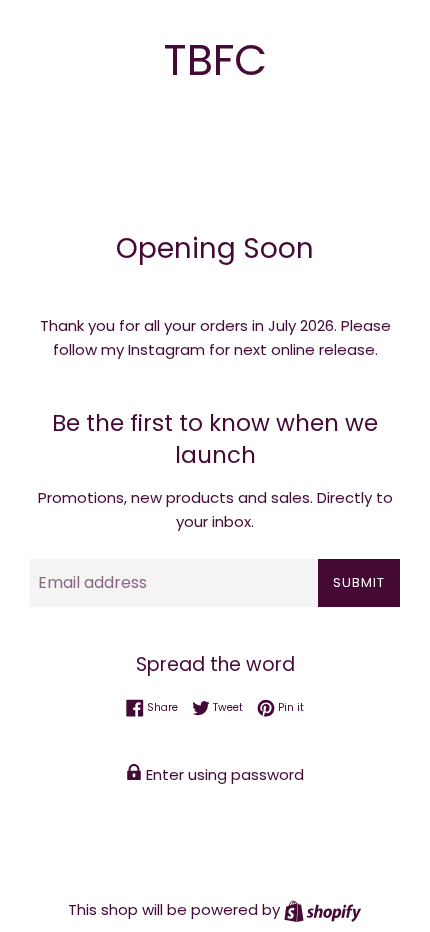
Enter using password (223, 774)
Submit (359, 582)
